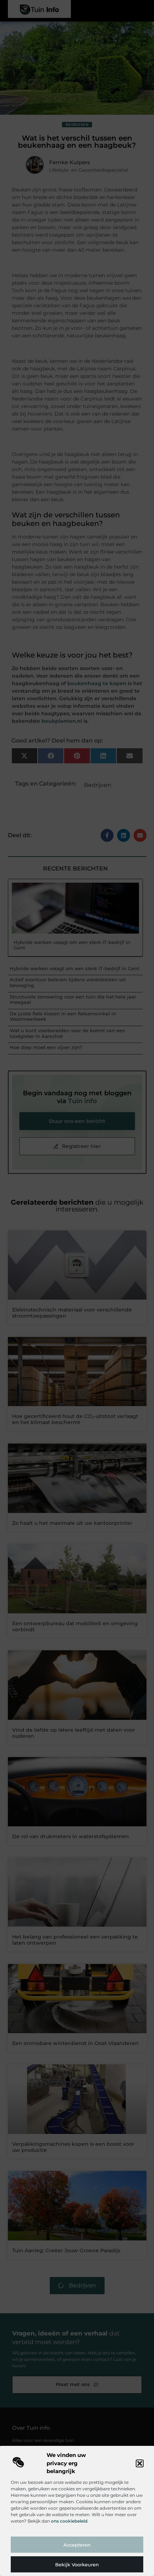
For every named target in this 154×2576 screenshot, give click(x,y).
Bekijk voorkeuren (77, 2565)
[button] (140, 2463)
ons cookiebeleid (69, 2521)
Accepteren (77, 2545)
